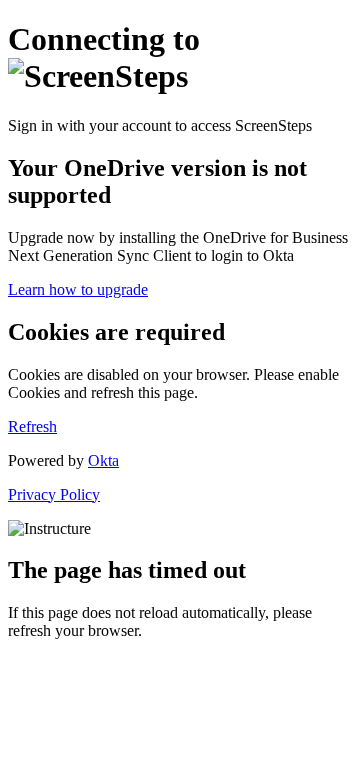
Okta (103, 460)
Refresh (32, 426)
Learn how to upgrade (78, 289)
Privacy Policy (54, 494)
